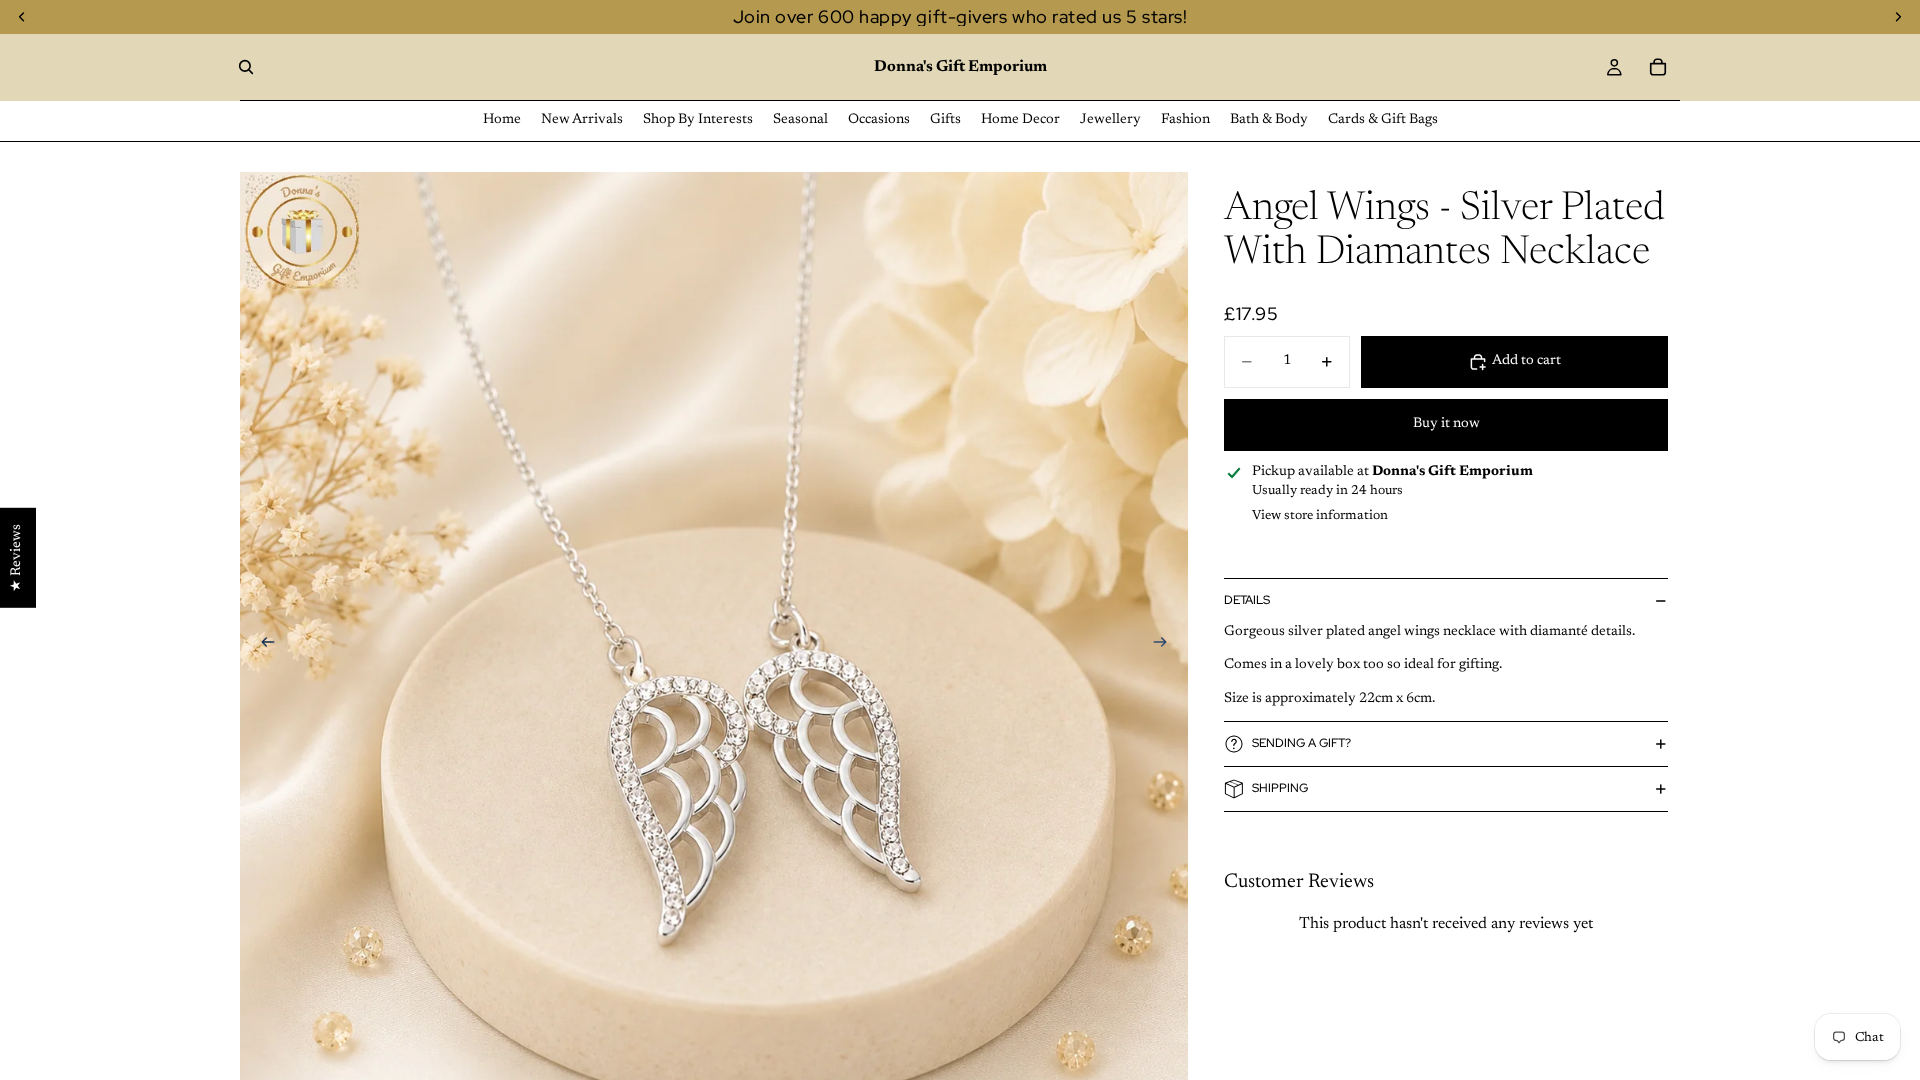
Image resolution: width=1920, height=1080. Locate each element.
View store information (1320, 515)
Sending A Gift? (1301, 743)
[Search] (246, 67)
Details (1247, 600)
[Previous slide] (262, 646)
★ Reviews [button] (17, 558)
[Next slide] (1166, 646)
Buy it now (1446, 424)
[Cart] (1658, 67)
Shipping (1280, 788)
